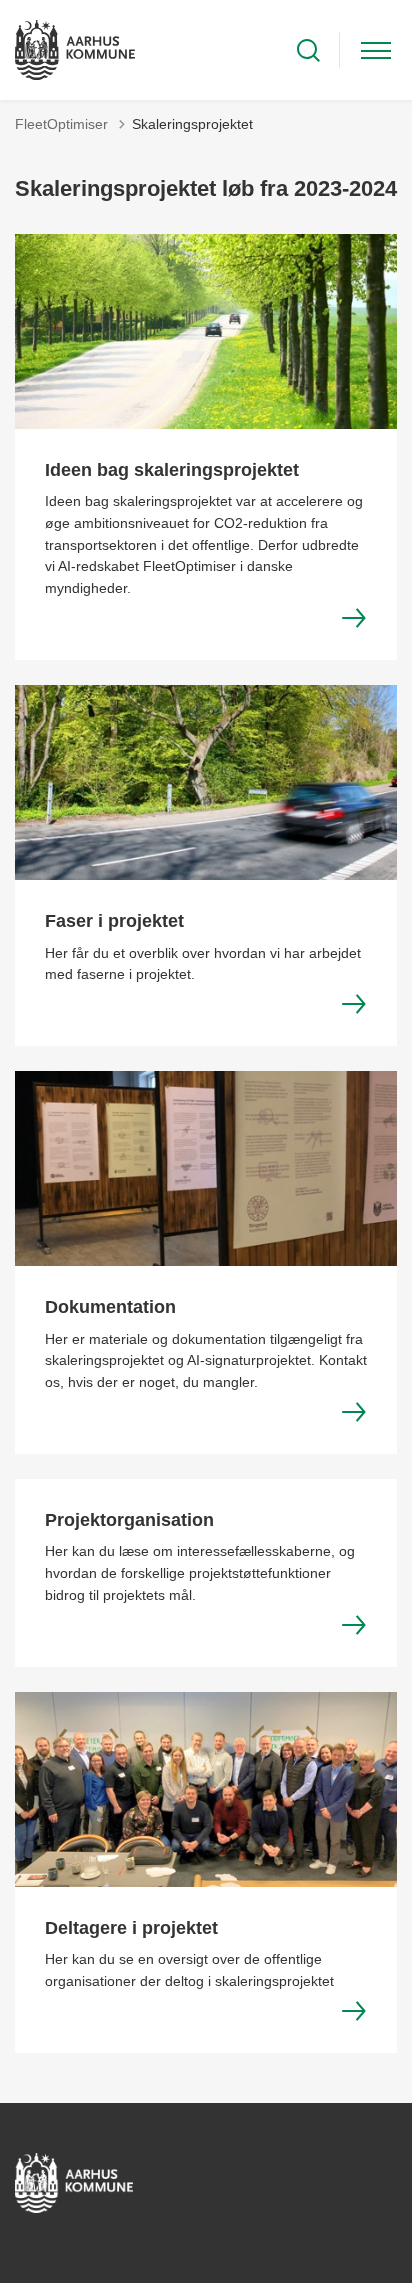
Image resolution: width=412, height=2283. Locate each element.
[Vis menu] (376, 50)
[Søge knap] (308, 50)
